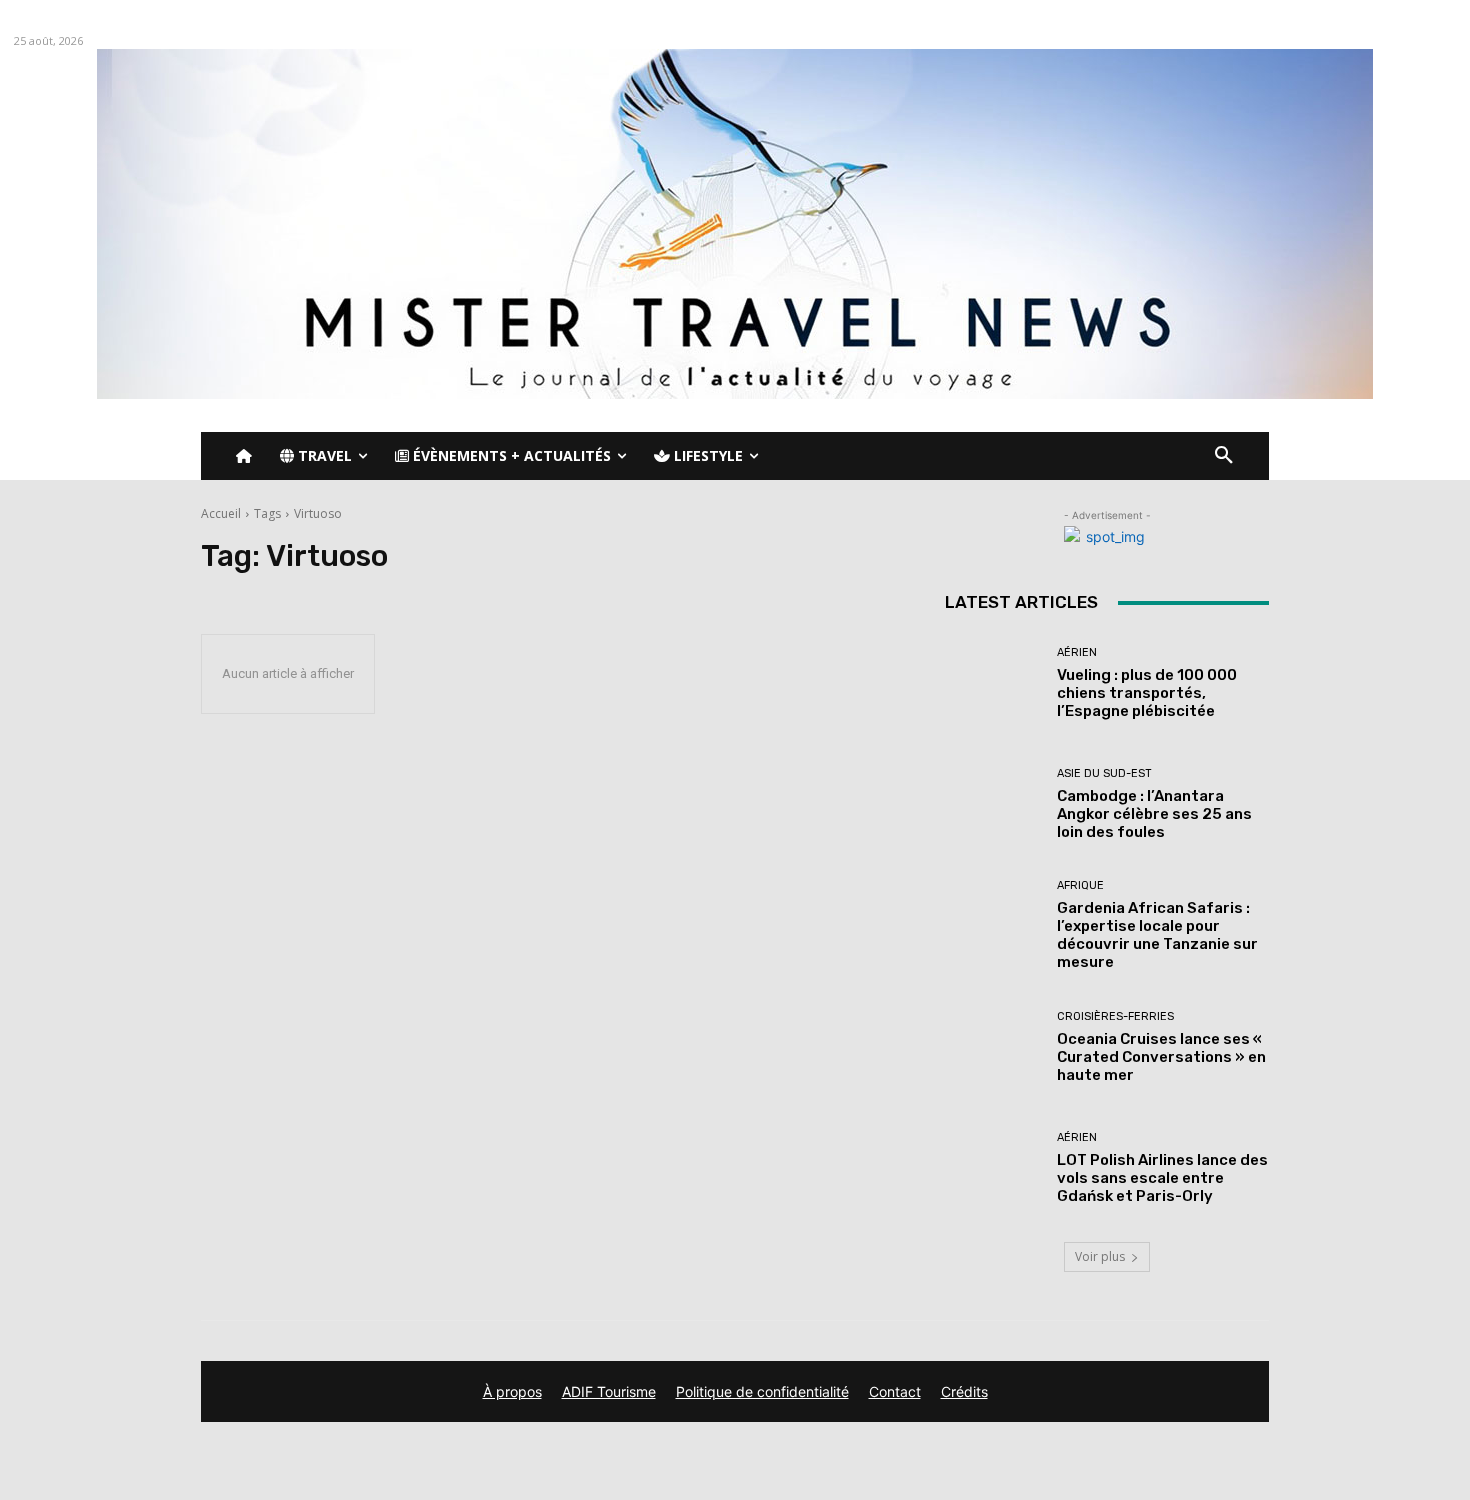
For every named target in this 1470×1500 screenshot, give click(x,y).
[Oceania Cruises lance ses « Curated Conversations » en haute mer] (993, 1047)
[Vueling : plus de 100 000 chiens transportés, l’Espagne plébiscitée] (993, 683)
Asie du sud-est (1104, 773)
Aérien (1077, 652)
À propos (512, 1391)
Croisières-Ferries (1115, 1016)
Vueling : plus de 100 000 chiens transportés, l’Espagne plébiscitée (1147, 693)
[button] (1224, 456)
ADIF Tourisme (609, 1391)
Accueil (221, 513)
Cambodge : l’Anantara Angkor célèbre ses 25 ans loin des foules (1154, 814)
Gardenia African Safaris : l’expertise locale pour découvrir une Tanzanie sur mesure (1157, 935)
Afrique (1080, 885)
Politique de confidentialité (762, 1391)
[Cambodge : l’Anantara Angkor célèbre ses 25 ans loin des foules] (993, 804)
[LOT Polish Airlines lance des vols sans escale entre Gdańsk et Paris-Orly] (993, 1168)
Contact (895, 1391)
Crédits (964, 1391)
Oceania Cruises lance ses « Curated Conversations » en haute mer (1161, 1057)
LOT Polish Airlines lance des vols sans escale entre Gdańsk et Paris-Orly (1162, 1178)
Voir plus (1100, 1256)
